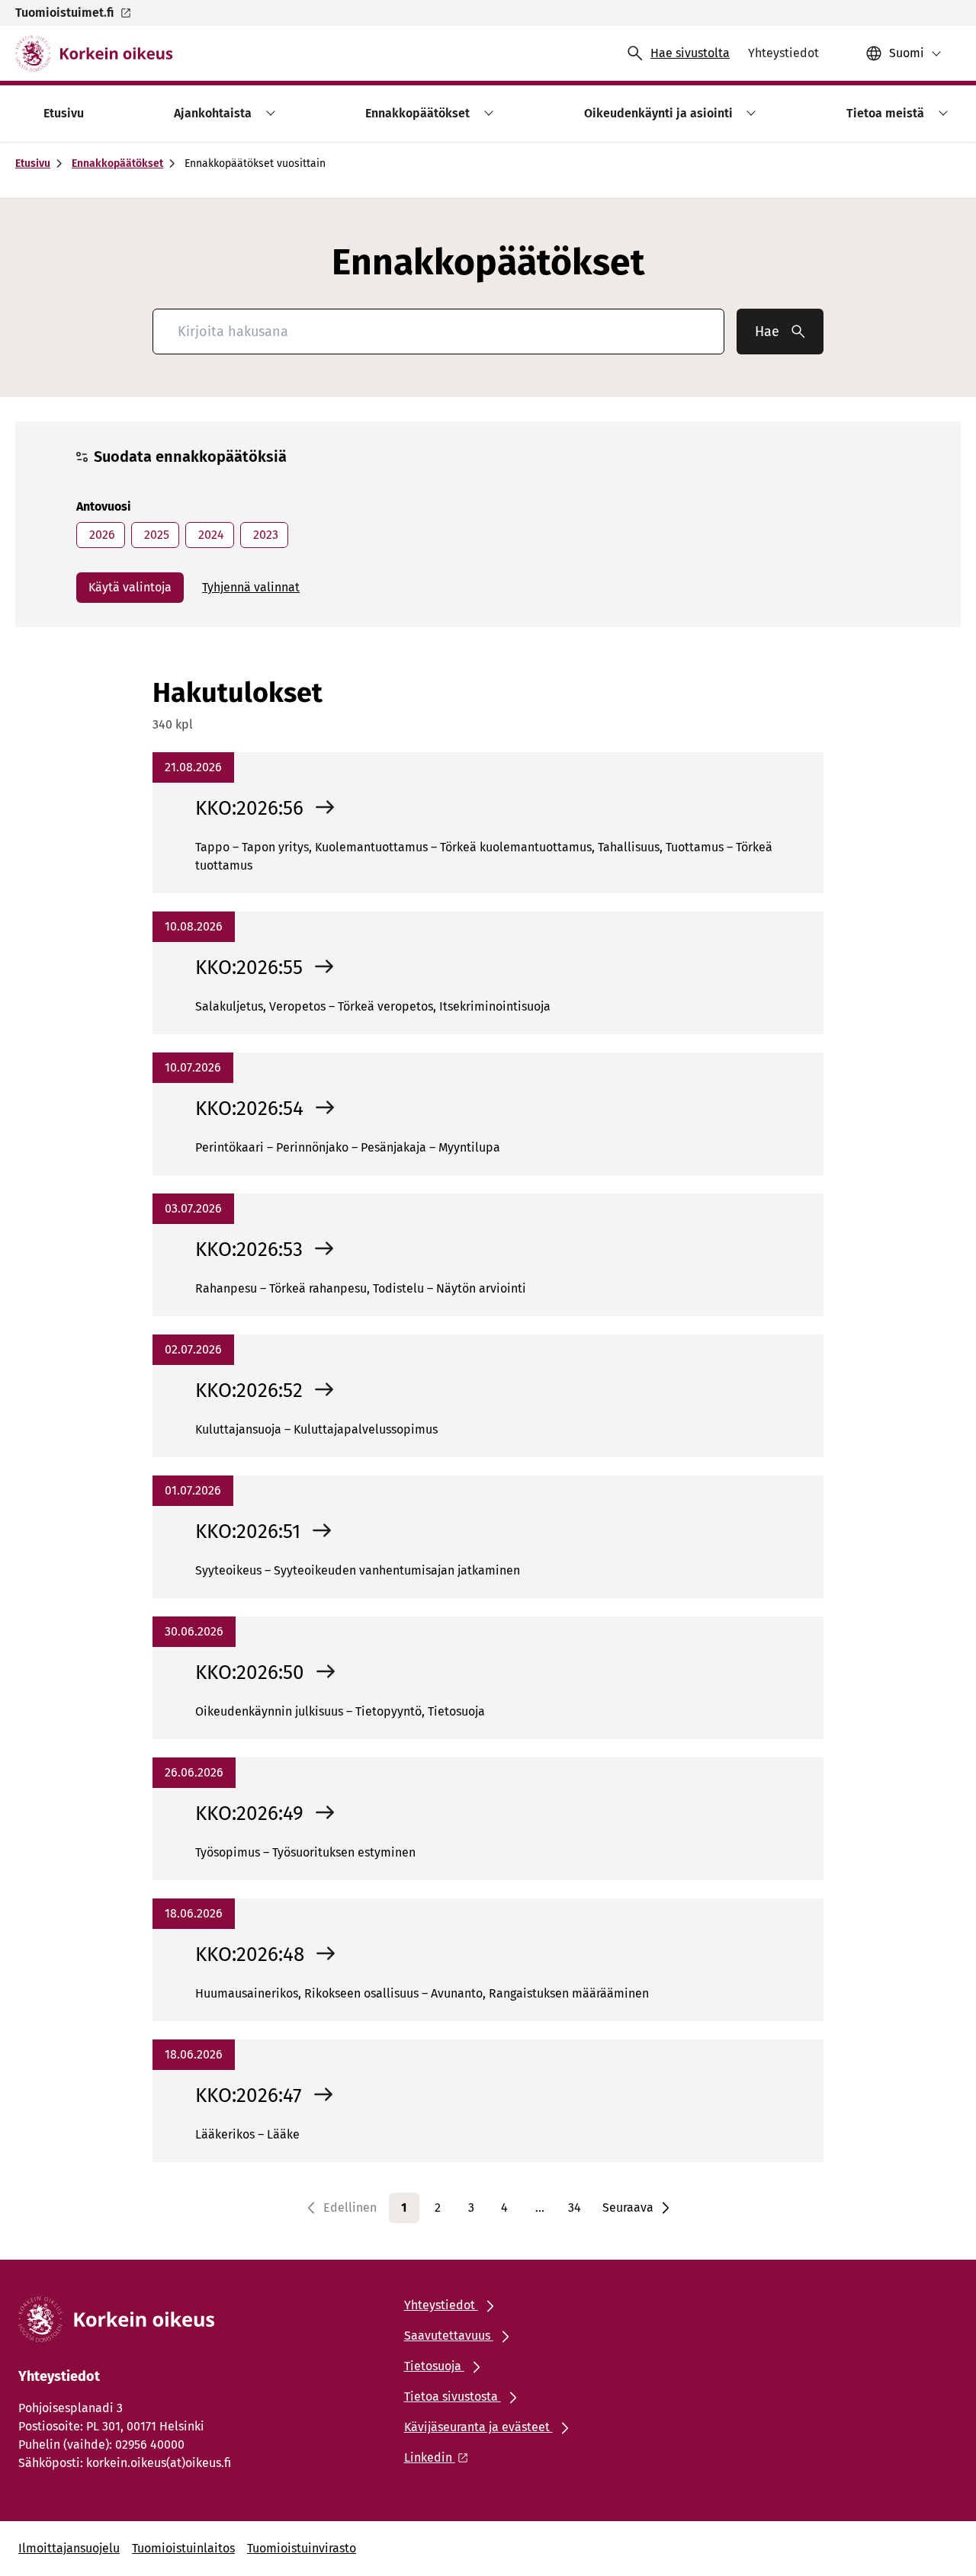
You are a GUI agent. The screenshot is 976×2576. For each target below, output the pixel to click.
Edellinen (350, 2208)
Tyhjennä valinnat (251, 587)
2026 (101, 535)
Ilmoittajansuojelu (69, 2548)
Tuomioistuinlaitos (183, 2548)
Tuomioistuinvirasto (302, 2548)
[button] (268, 113)
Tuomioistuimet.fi (64, 13)
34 (575, 2208)
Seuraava (628, 2208)
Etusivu (33, 163)
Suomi (907, 53)
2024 (210, 535)
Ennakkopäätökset (117, 163)
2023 (264, 535)
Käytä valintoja (130, 587)
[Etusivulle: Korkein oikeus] (94, 53)
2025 (155, 535)
